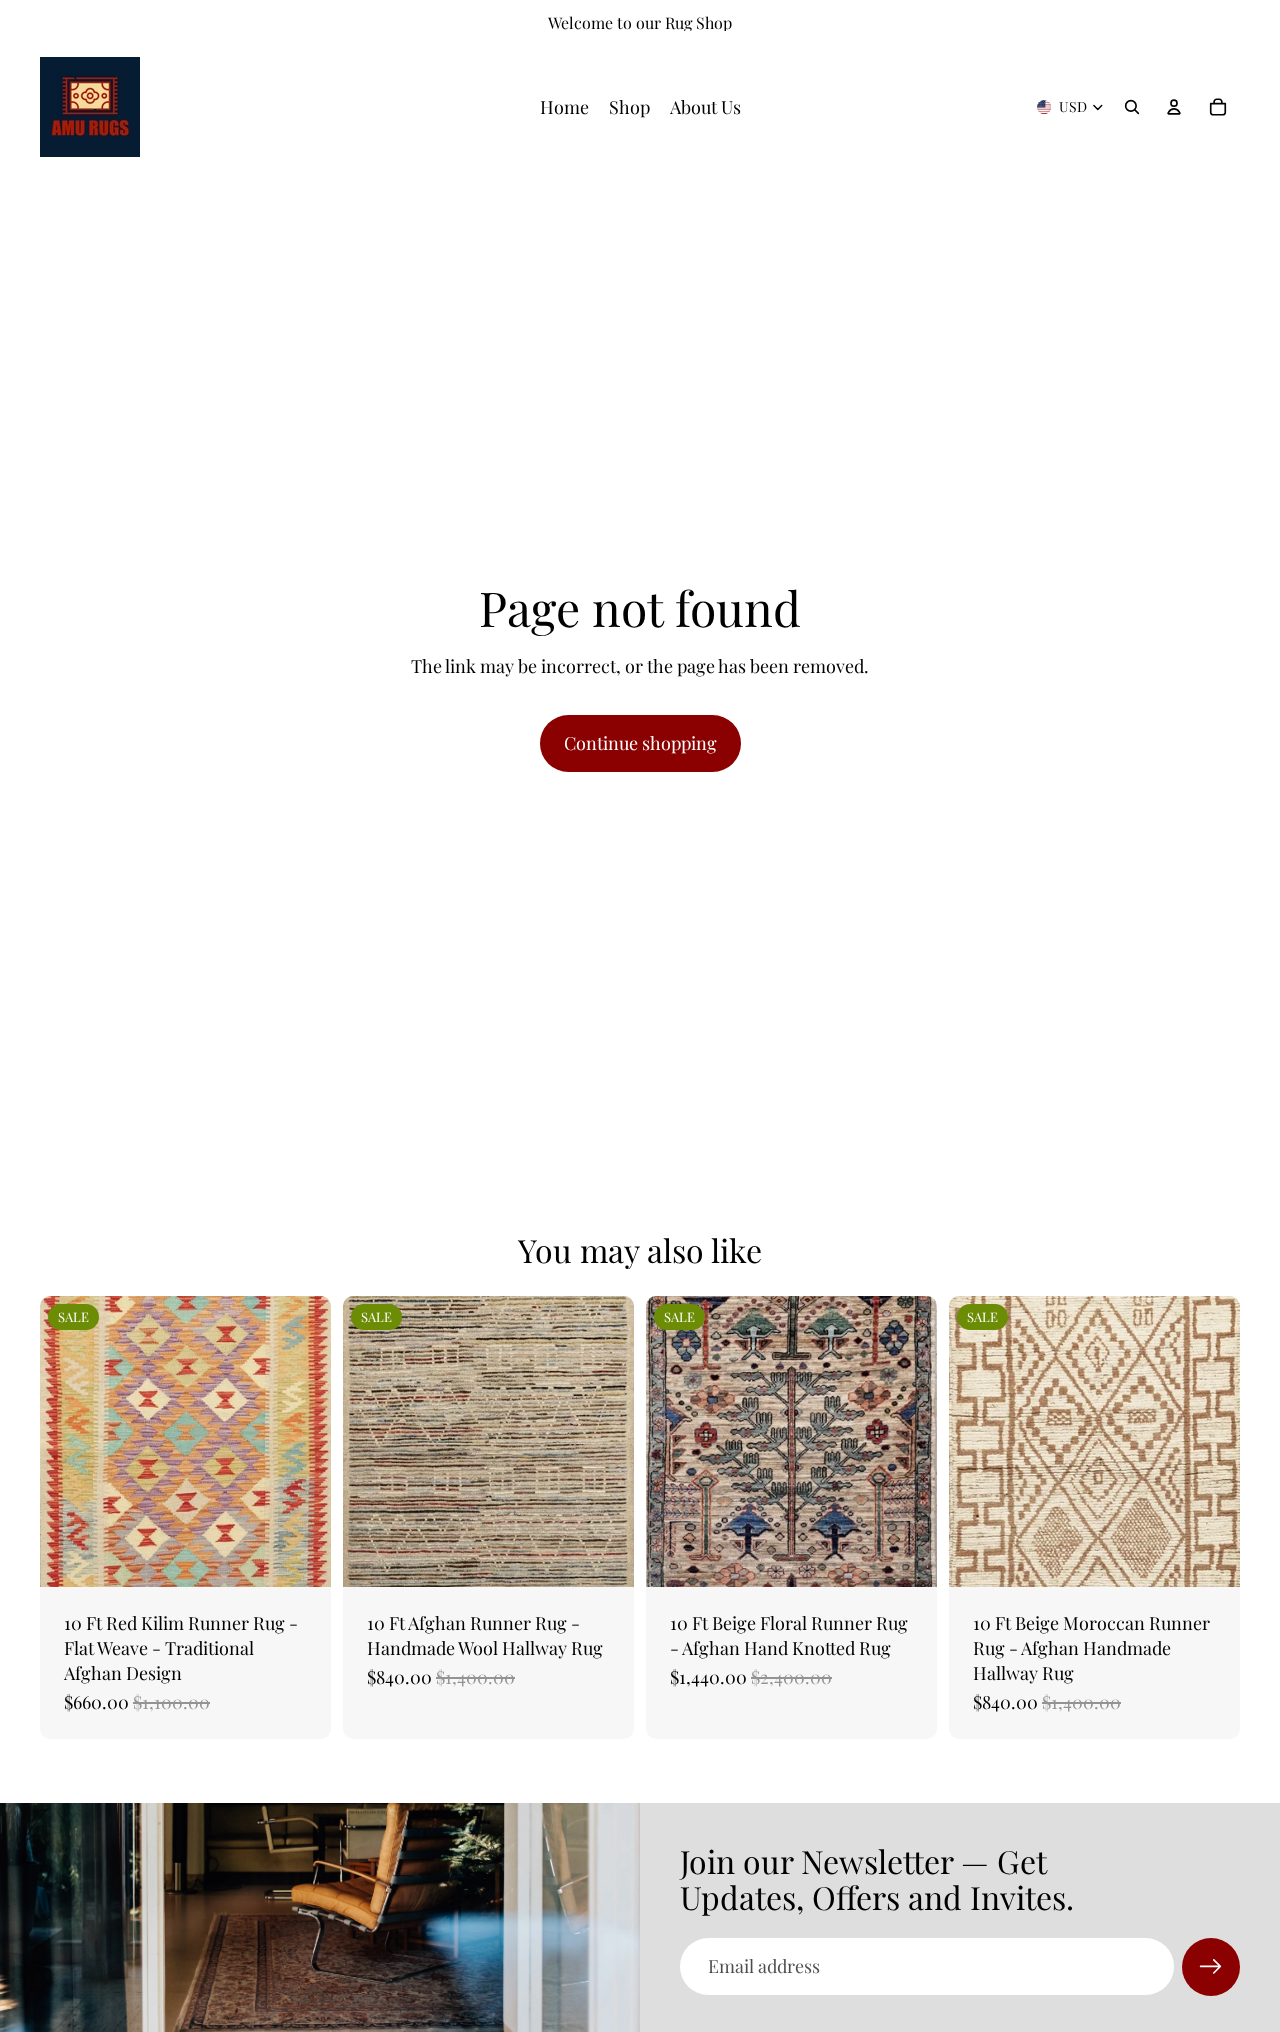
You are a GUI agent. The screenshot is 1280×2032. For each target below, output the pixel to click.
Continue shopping (640, 743)
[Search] (1132, 107)
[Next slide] (301, 1441)
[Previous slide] (70, 1441)
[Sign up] (1211, 1967)
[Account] (1174, 107)
